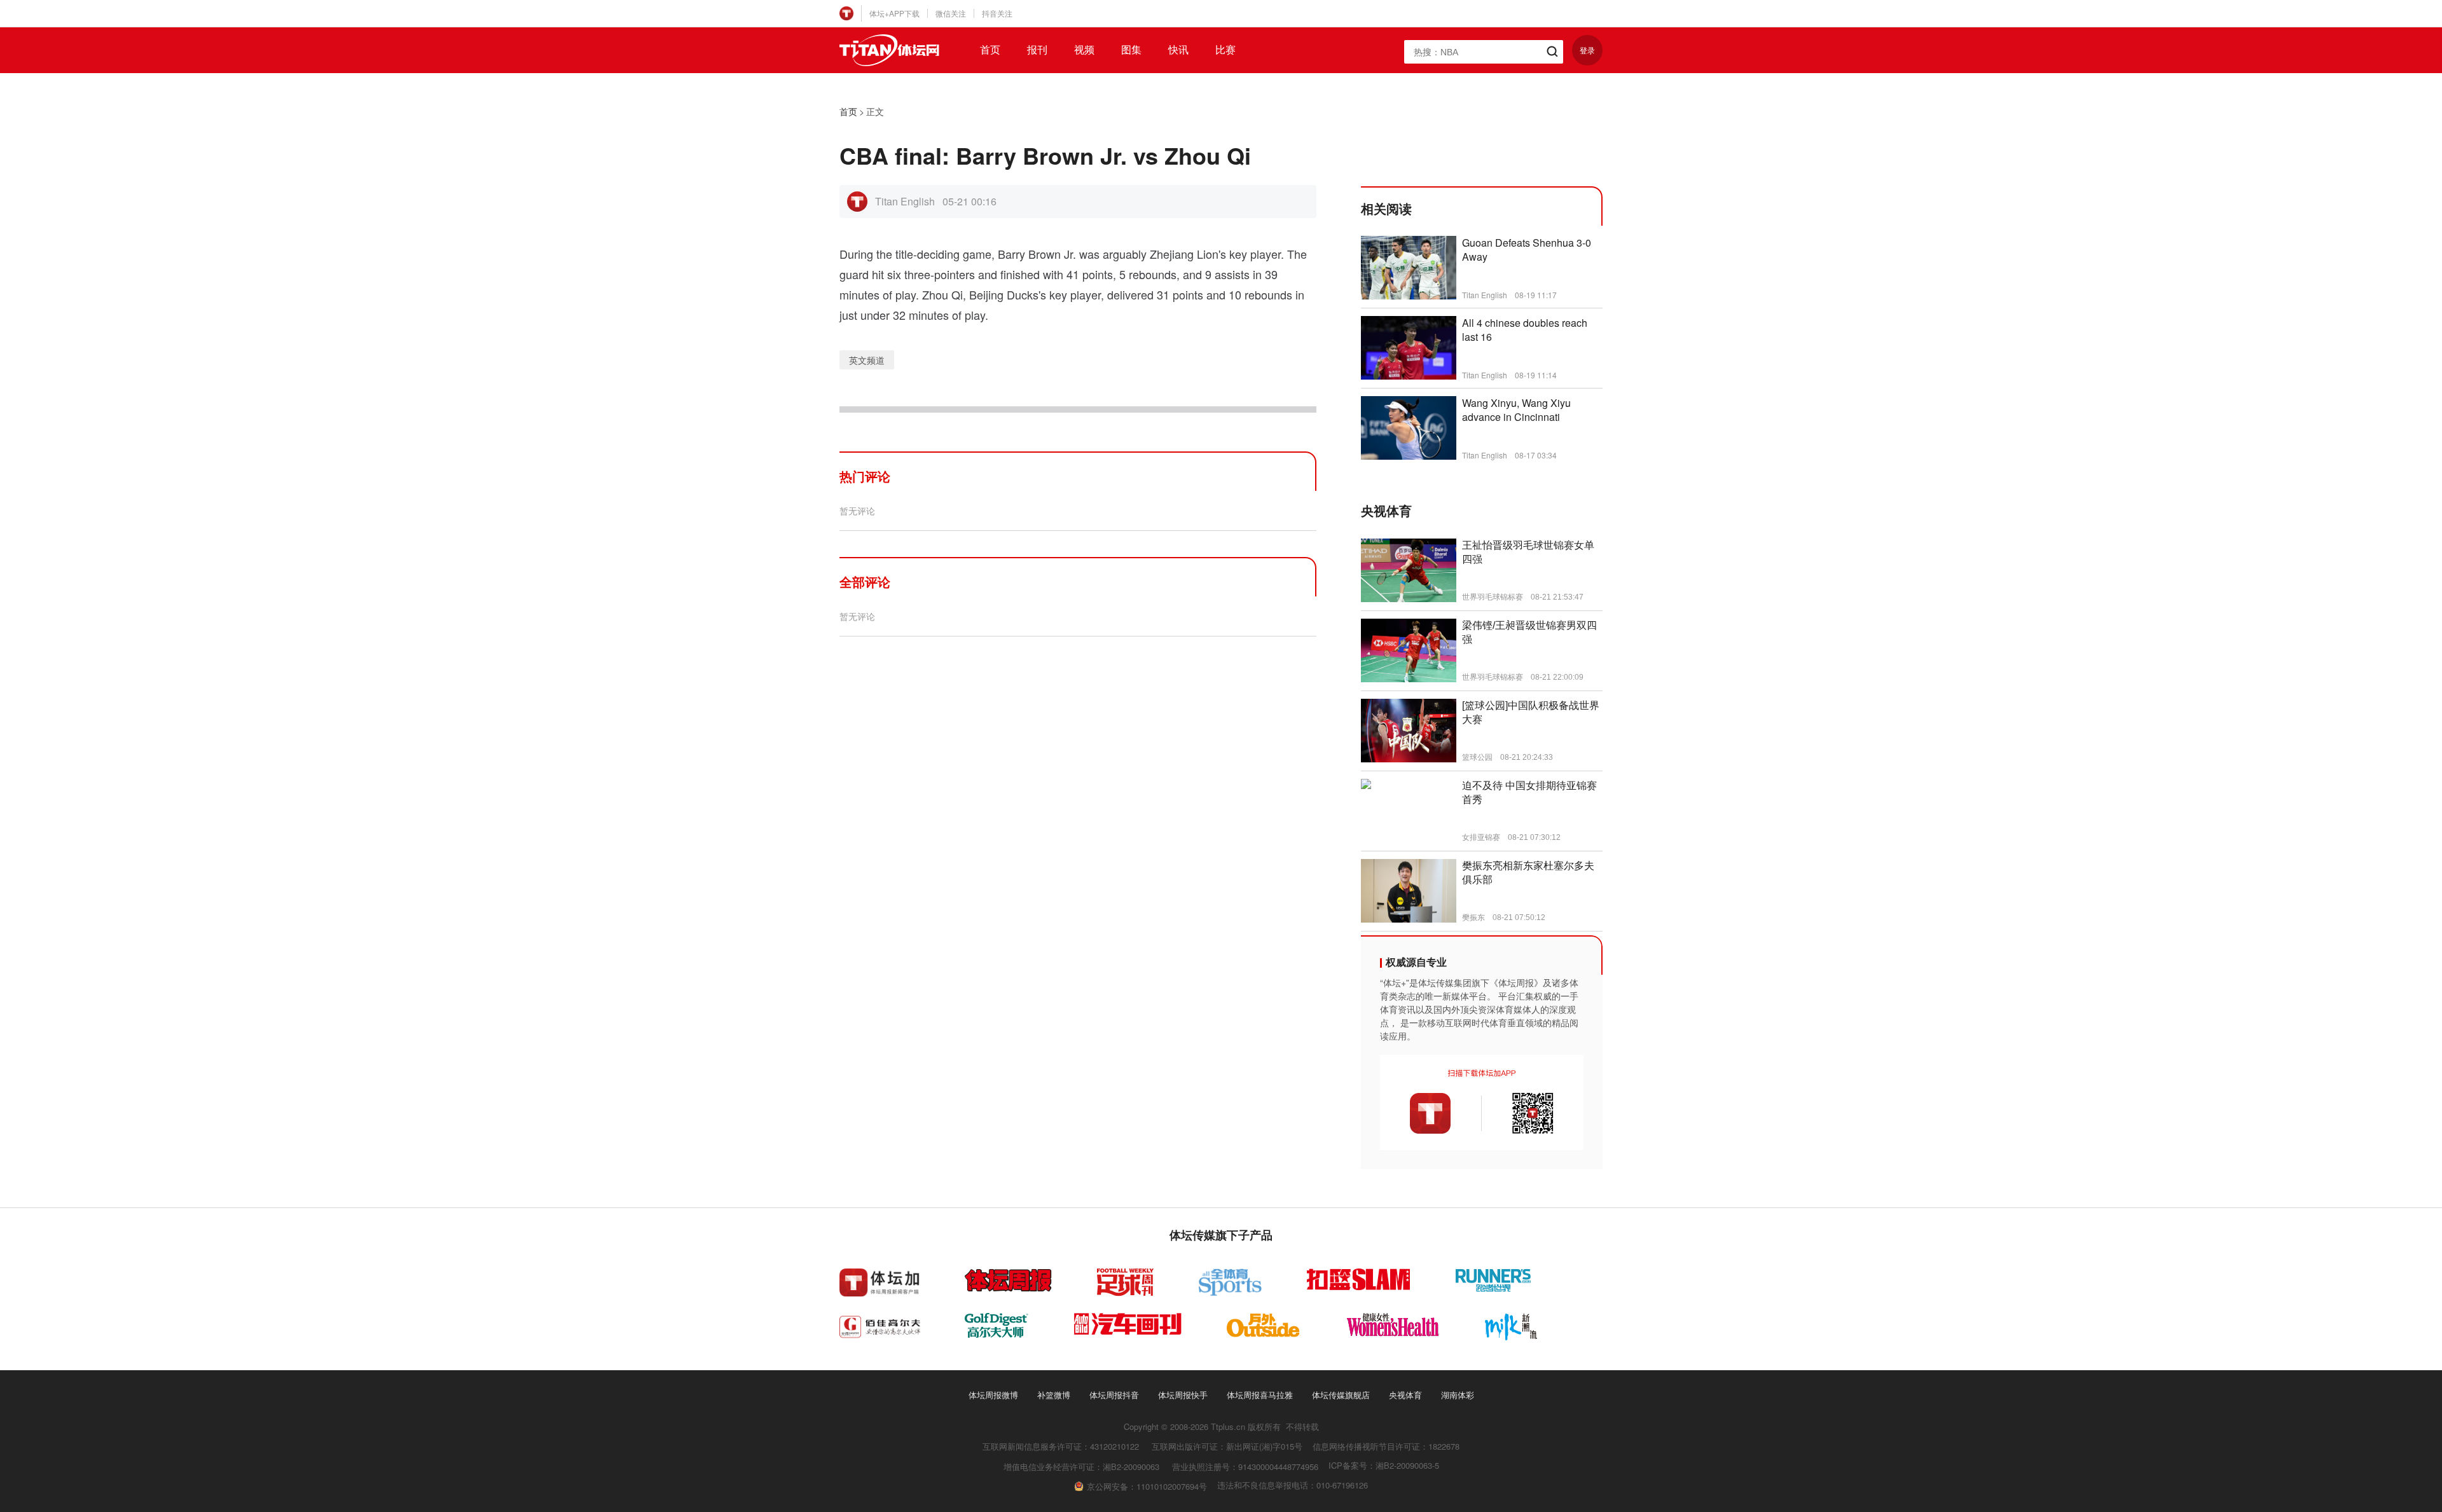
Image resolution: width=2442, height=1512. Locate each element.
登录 (1587, 50)
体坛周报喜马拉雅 (1260, 1395)
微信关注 (951, 13)
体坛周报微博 (993, 1395)
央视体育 (1405, 1395)
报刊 (1037, 50)
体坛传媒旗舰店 (1341, 1395)
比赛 (1225, 50)
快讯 (1178, 50)
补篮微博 (1054, 1395)
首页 (990, 50)
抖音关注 (997, 13)
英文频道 (867, 360)
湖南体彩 (1458, 1395)
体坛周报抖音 (1114, 1395)
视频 (1084, 50)
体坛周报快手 (1183, 1395)
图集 (1131, 50)
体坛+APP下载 (894, 13)
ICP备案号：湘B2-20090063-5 (1384, 1465)
